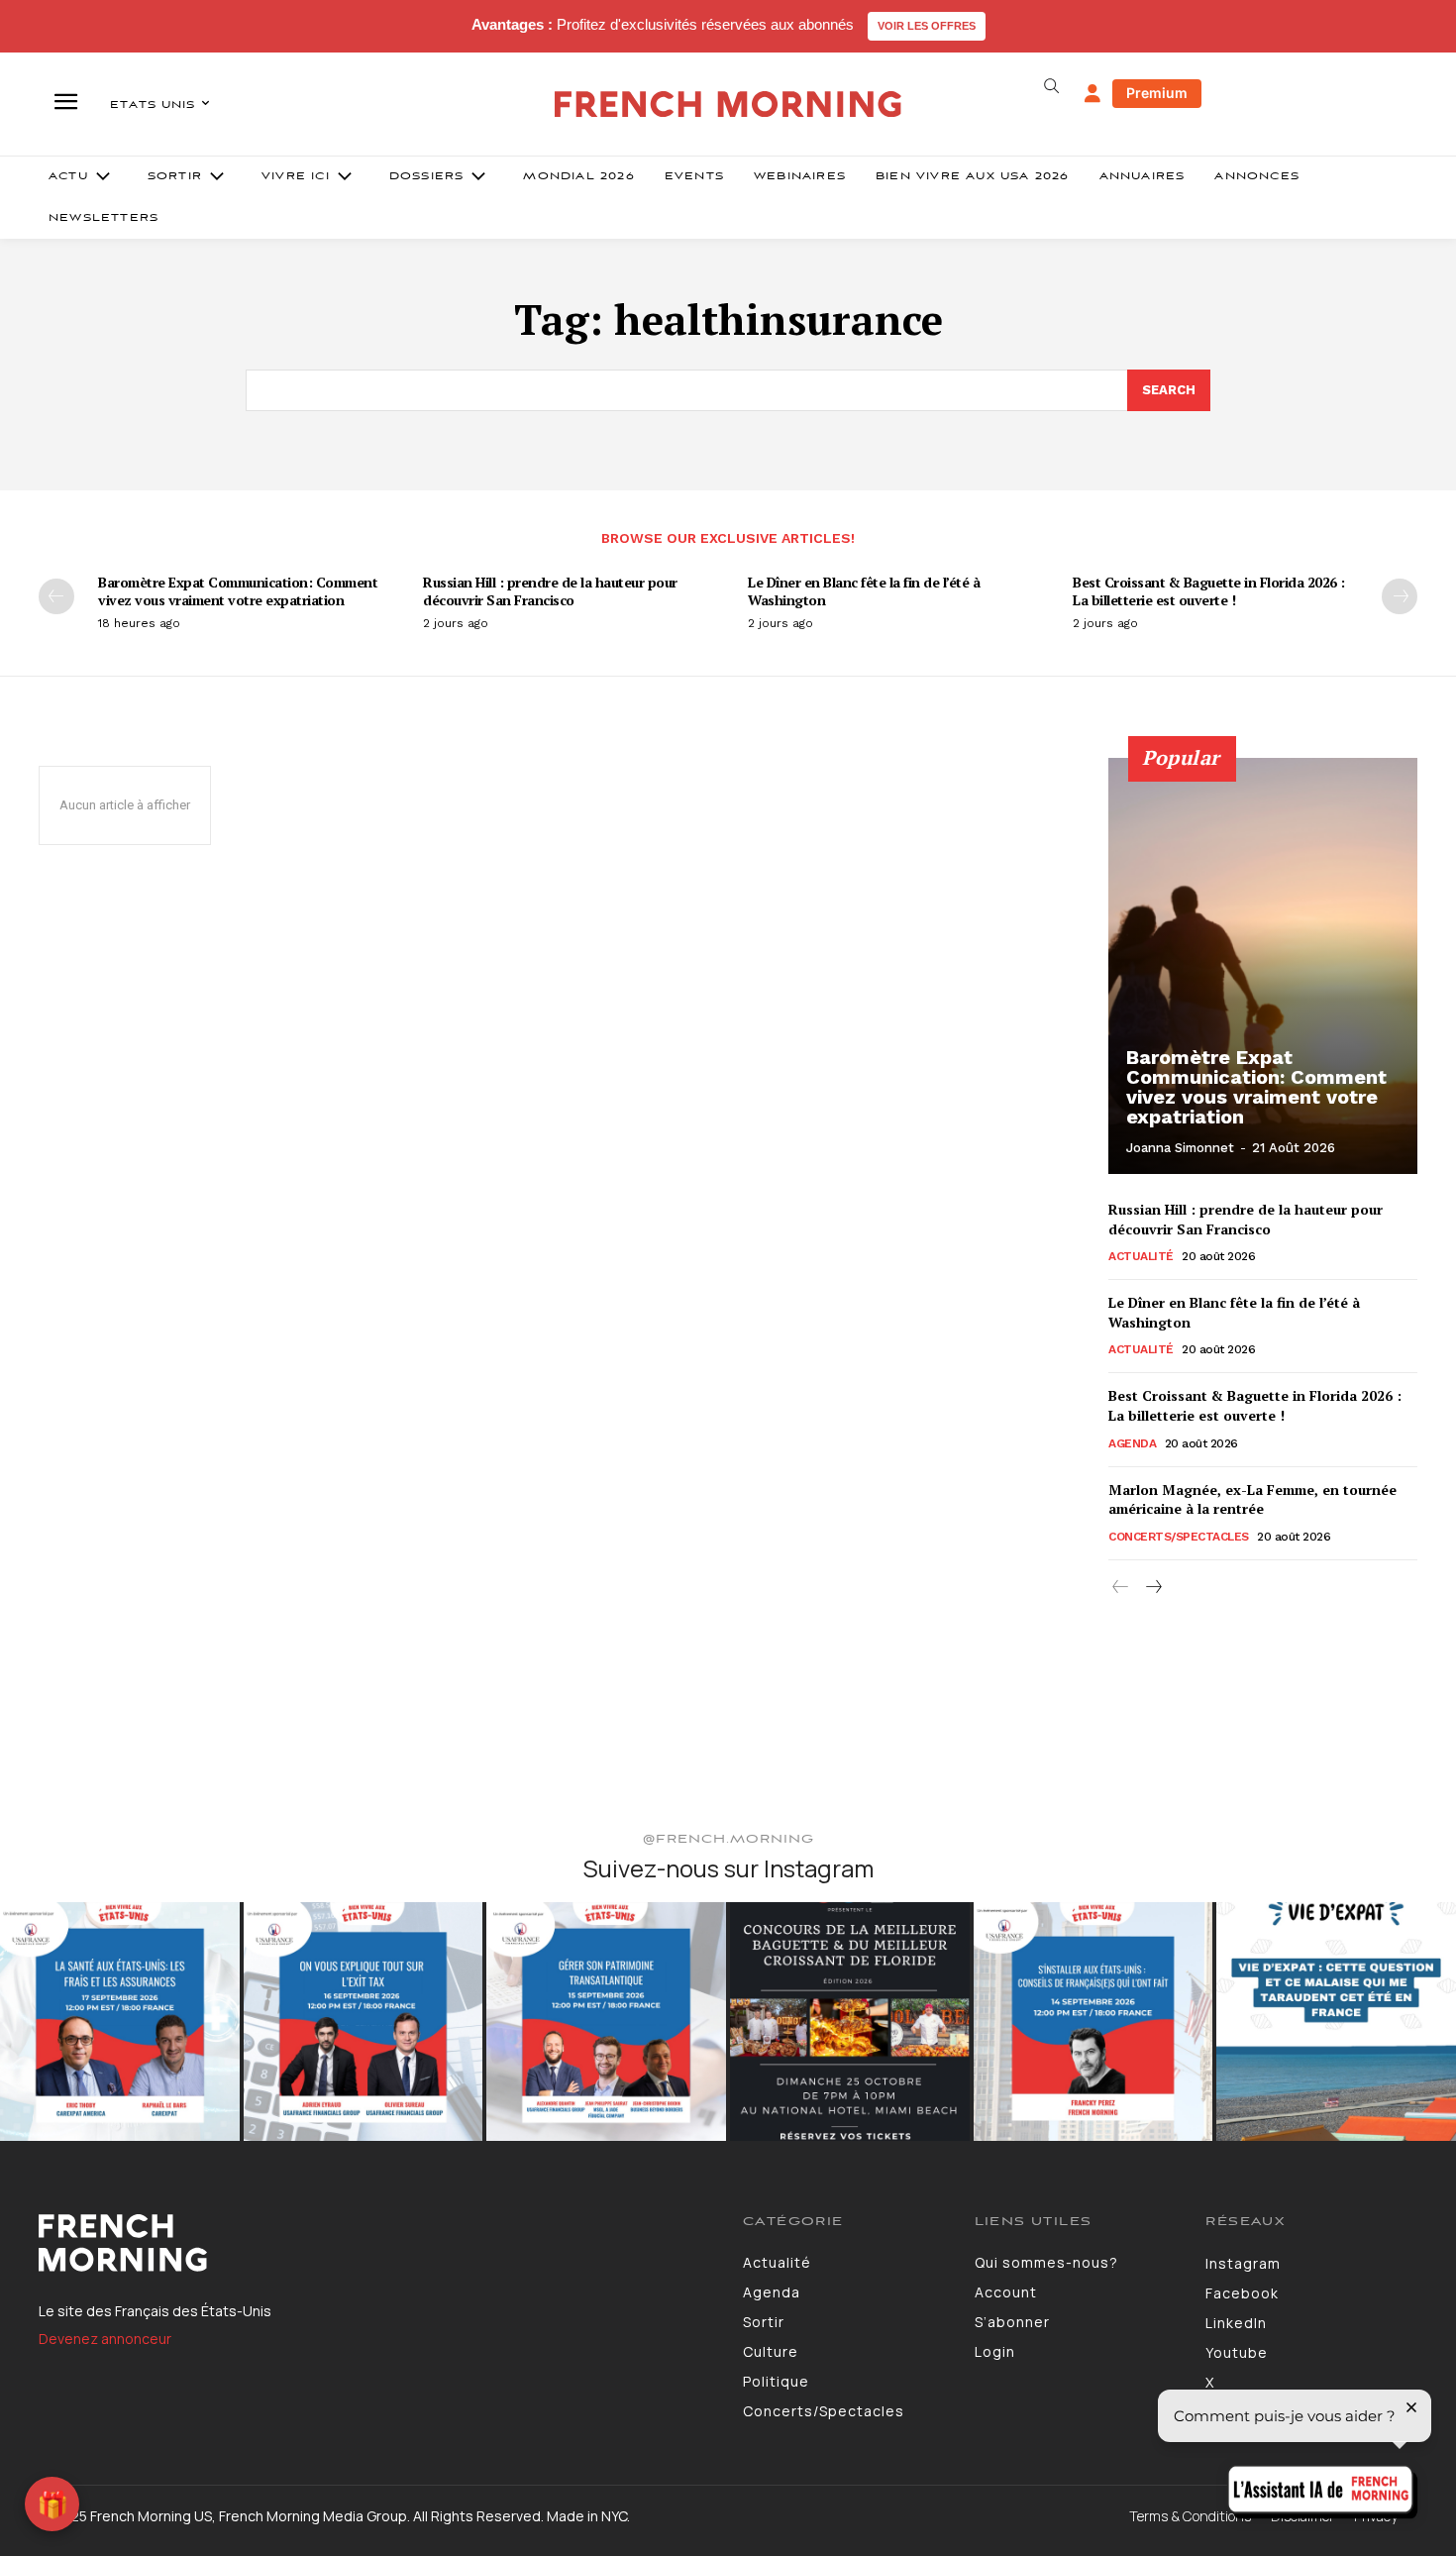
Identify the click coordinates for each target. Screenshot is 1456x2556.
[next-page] (1400, 596)
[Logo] (376, 2243)
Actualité (1141, 1256)
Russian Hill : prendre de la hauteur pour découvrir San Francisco (550, 591)
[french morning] (728, 105)
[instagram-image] (120, 2022)
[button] (1051, 86)
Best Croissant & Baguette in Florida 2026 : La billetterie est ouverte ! (1209, 591)
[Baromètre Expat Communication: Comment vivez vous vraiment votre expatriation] (1263, 966)
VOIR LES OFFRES (927, 26)
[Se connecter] (1092, 94)
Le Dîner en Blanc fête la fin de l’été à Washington (864, 591)
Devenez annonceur (105, 2339)
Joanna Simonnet (1180, 1148)
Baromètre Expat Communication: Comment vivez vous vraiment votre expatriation (238, 591)
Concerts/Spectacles (1179, 1537)
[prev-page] (56, 596)
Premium (1157, 93)
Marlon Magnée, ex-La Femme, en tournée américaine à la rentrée (1252, 1499)
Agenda (1132, 1443)
